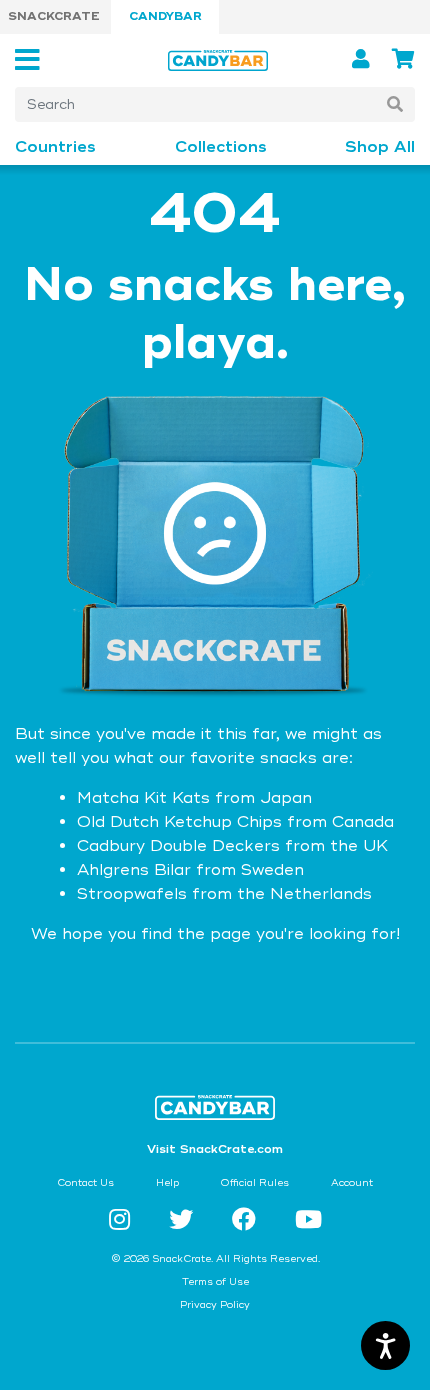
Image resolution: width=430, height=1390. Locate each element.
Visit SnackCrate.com (215, 1149)
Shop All (380, 147)
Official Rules (254, 1183)
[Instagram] (123, 1220)
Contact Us (85, 1183)
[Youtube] (308, 1220)
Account (352, 1183)
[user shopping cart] (403, 59)
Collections (221, 147)
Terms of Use (215, 1282)
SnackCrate (54, 16)
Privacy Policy (215, 1305)
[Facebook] (247, 1220)
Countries (55, 147)
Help (167, 1183)
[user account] (364, 59)
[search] (395, 104)
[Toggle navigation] (33, 60)
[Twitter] (184, 1220)
